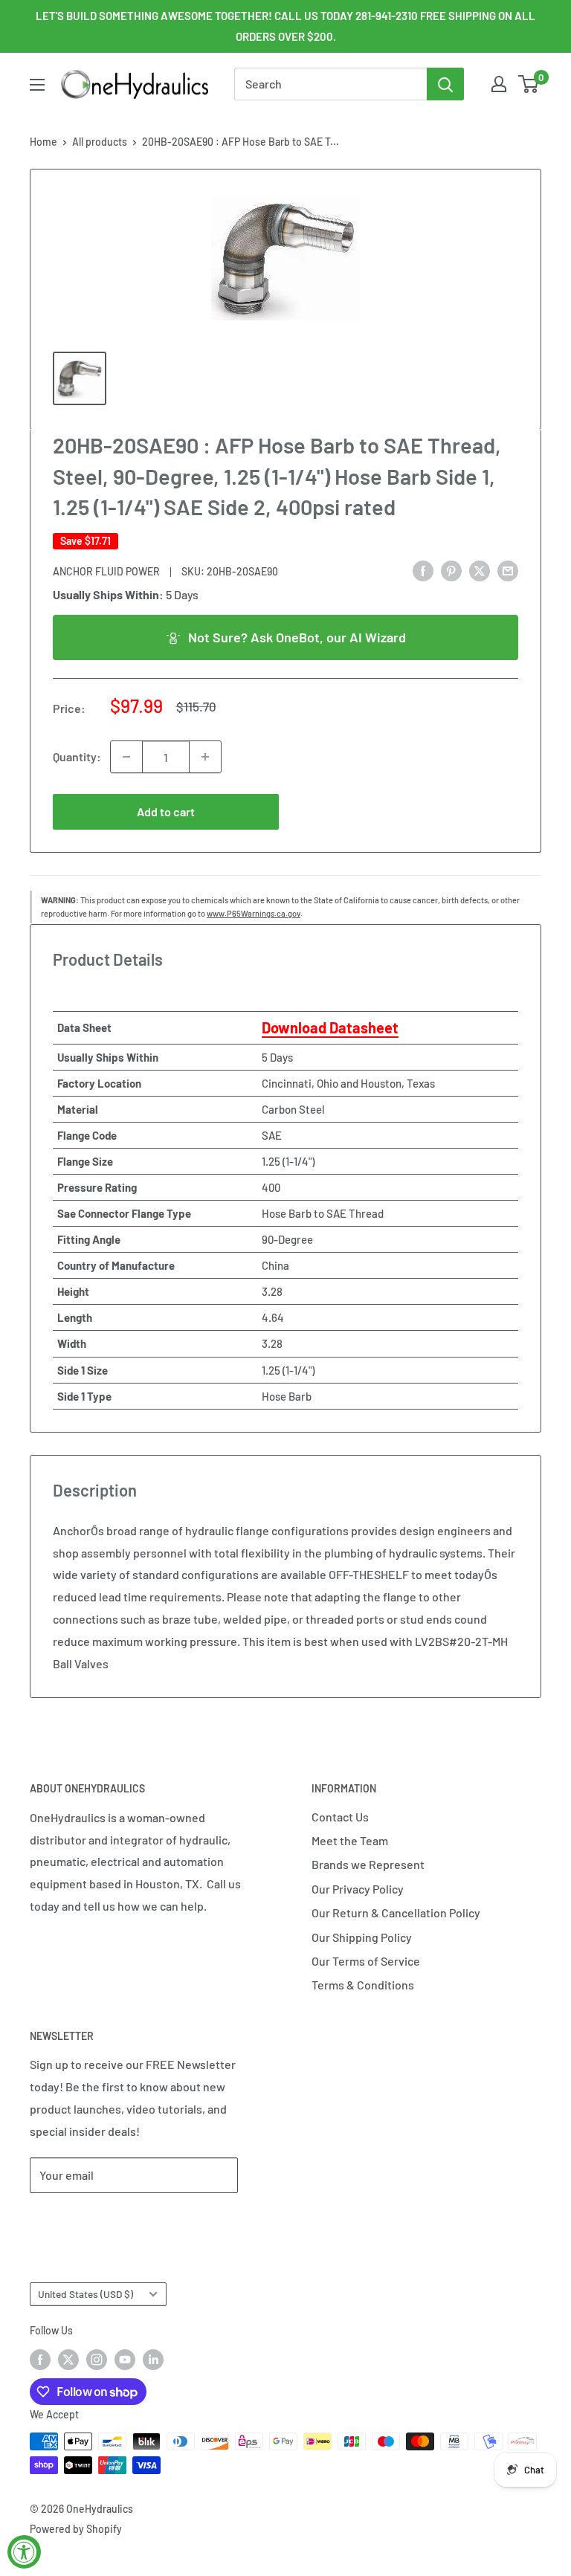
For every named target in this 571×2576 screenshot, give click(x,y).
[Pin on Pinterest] (451, 570)
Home (43, 142)
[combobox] (330, 84)
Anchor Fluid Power (106, 571)
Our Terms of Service (366, 1961)
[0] (529, 84)
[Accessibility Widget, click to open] (24, 2552)
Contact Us (340, 1817)
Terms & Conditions (363, 1985)
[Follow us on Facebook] (40, 2359)
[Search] (445, 84)
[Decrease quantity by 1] (126, 757)
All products (100, 142)
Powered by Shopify (76, 2529)
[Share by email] (508, 570)
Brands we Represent (368, 1864)
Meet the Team (350, 1840)
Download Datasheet (330, 1027)
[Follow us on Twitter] (68, 2359)
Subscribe (79, 2220)
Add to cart (166, 811)
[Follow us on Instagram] (97, 2359)
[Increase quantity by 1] (205, 757)
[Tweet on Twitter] (480, 570)
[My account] (499, 84)
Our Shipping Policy (362, 1937)
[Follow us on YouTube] (125, 2359)
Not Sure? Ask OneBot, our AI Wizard (297, 637)
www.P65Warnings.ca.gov (254, 913)
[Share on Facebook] (423, 570)
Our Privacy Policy (358, 1889)
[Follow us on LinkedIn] (153, 2359)
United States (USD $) (86, 2294)
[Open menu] (37, 85)
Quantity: (77, 756)
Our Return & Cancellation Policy (396, 1912)
